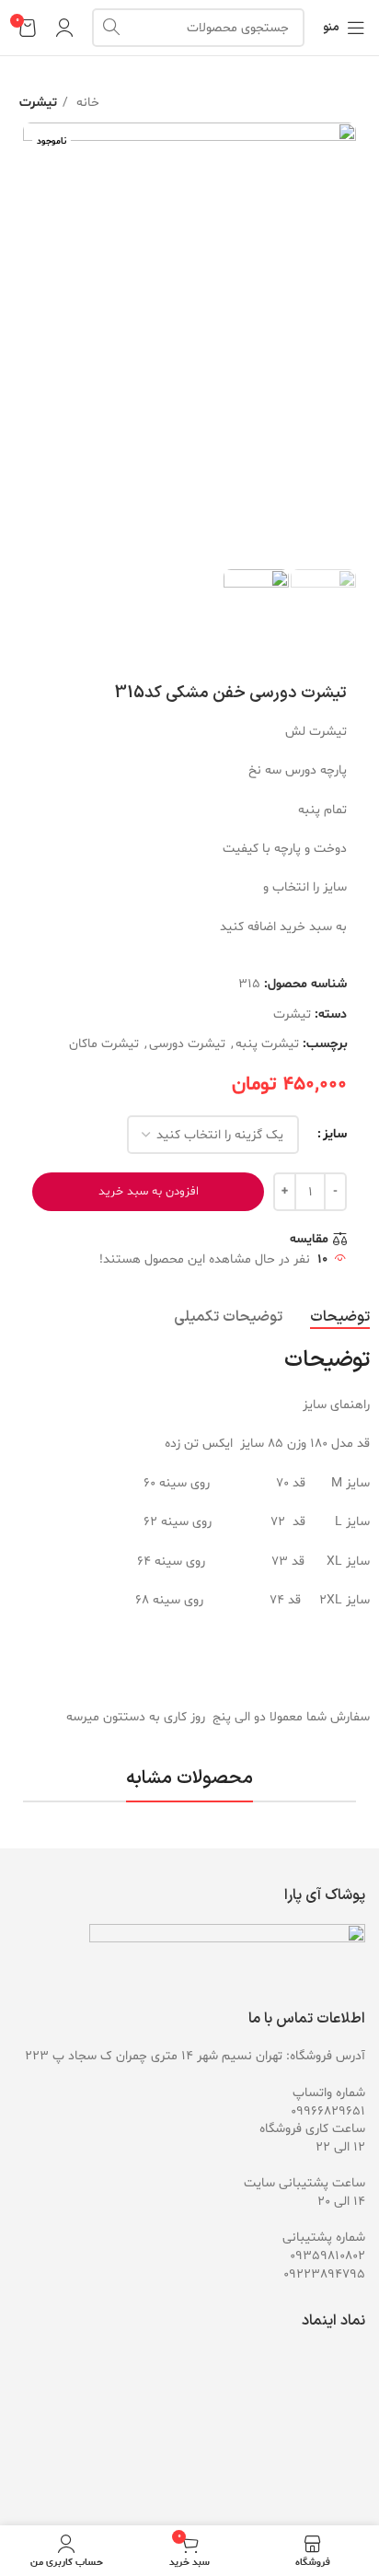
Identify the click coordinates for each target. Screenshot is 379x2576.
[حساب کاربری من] (64, 28)
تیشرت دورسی (187, 1044)
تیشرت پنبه (267, 1044)
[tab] (340, 1317)
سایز (335, 1134)
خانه (86, 103)
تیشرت (38, 103)
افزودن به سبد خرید (149, 1192)
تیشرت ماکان (104, 1044)
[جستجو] (111, 28)
